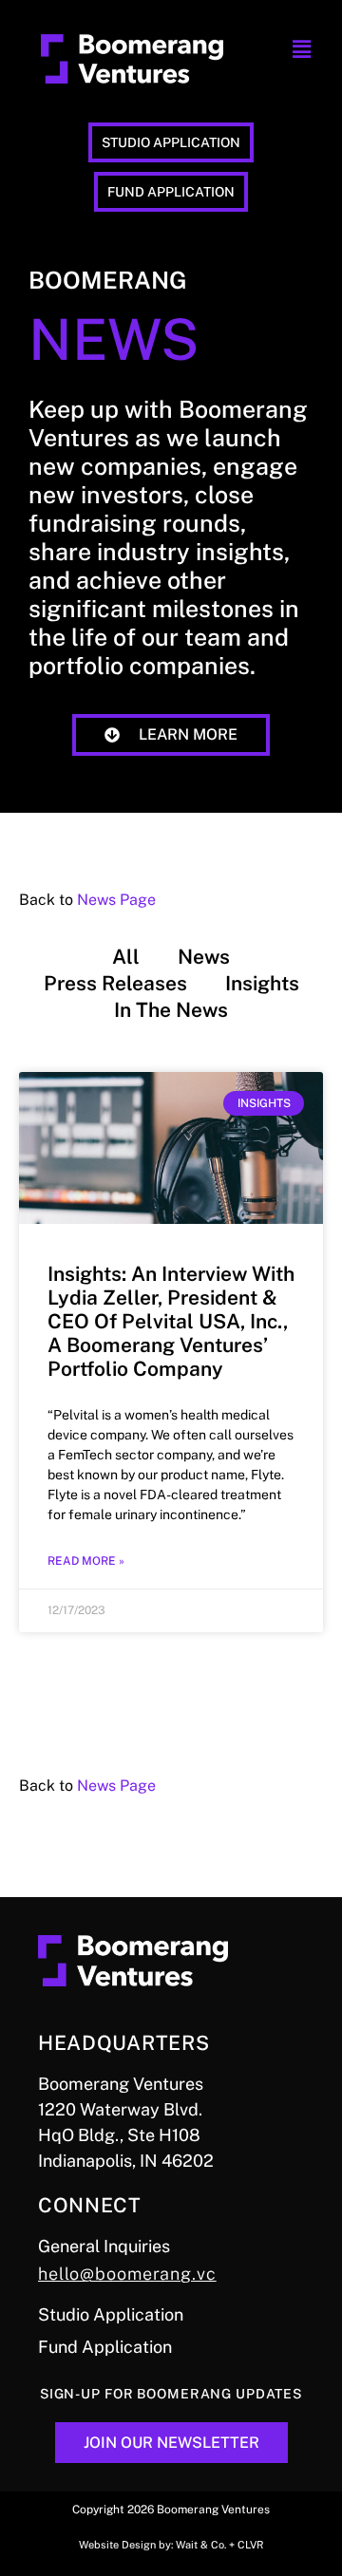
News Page (116, 900)
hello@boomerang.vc (127, 2274)
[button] (301, 50)
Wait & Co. (201, 2545)
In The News (171, 1010)
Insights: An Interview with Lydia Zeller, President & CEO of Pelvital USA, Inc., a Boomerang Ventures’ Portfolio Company (171, 1322)
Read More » (86, 1561)
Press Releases (115, 983)
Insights (262, 983)
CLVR (250, 2545)
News (204, 957)
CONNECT (90, 2205)
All (126, 957)
